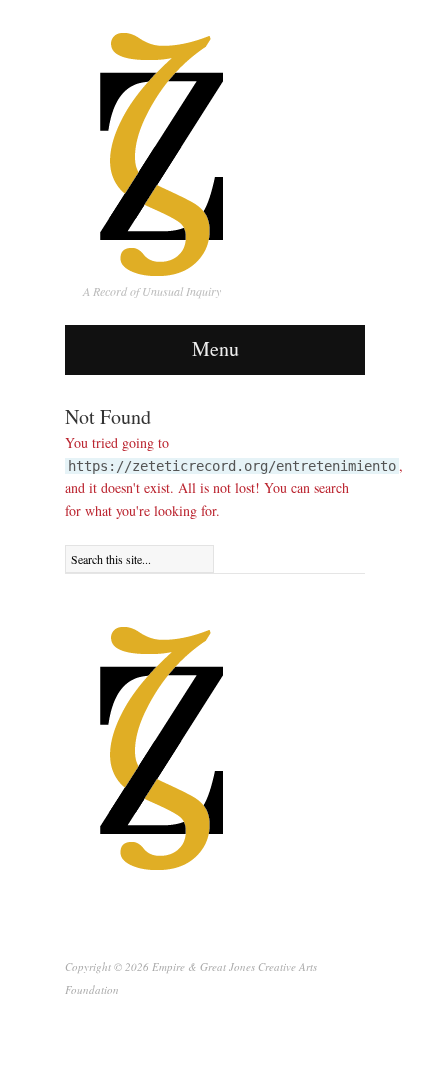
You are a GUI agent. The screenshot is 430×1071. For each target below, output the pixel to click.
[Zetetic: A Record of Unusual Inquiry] (162, 149)
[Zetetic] (162, 747)
